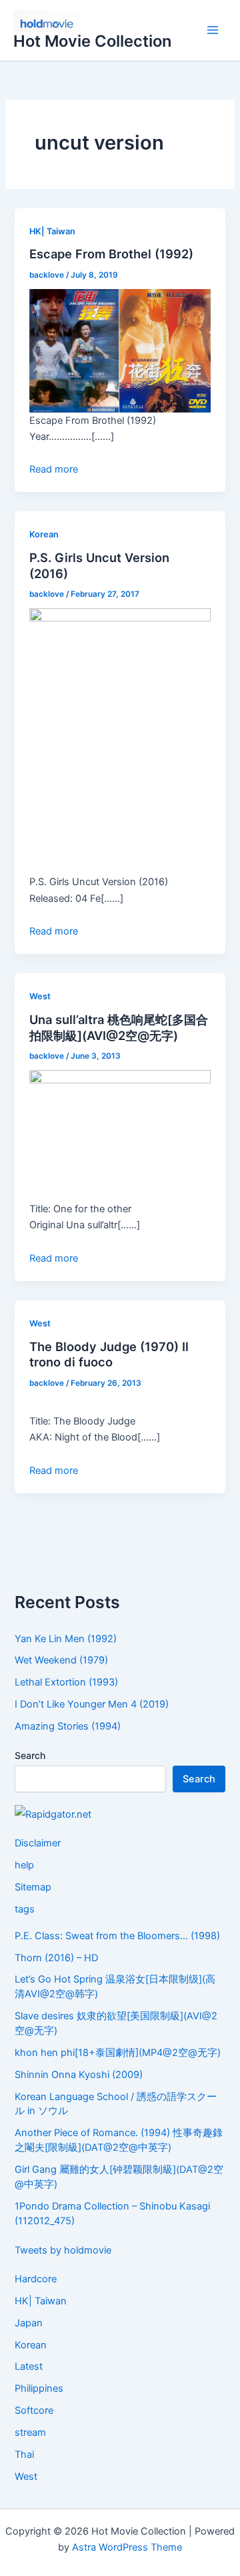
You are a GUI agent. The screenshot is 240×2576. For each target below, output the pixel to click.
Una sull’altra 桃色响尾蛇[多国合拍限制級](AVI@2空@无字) (119, 1027)
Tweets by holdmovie (63, 2250)
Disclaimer (38, 1843)
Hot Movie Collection (92, 41)
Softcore (34, 2410)
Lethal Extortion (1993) (66, 1682)
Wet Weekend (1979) (61, 1660)
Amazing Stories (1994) (68, 1726)
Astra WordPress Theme (127, 2547)
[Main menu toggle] (213, 31)
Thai (24, 2455)
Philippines (39, 2388)
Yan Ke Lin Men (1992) (66, 1639)
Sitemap (33, 1887)
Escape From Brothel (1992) (111, 254)
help (24, 1865)
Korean (44, 534)
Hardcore (36, 2279)
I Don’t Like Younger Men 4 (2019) (92, 1704)
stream (30, 2432)
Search (30, 1755)
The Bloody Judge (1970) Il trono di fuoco (109, 1354)
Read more (54, 469)
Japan (29, 2323)
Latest (29, 2366)
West (40, 996)
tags (25, 1909)
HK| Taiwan (52, 231)
